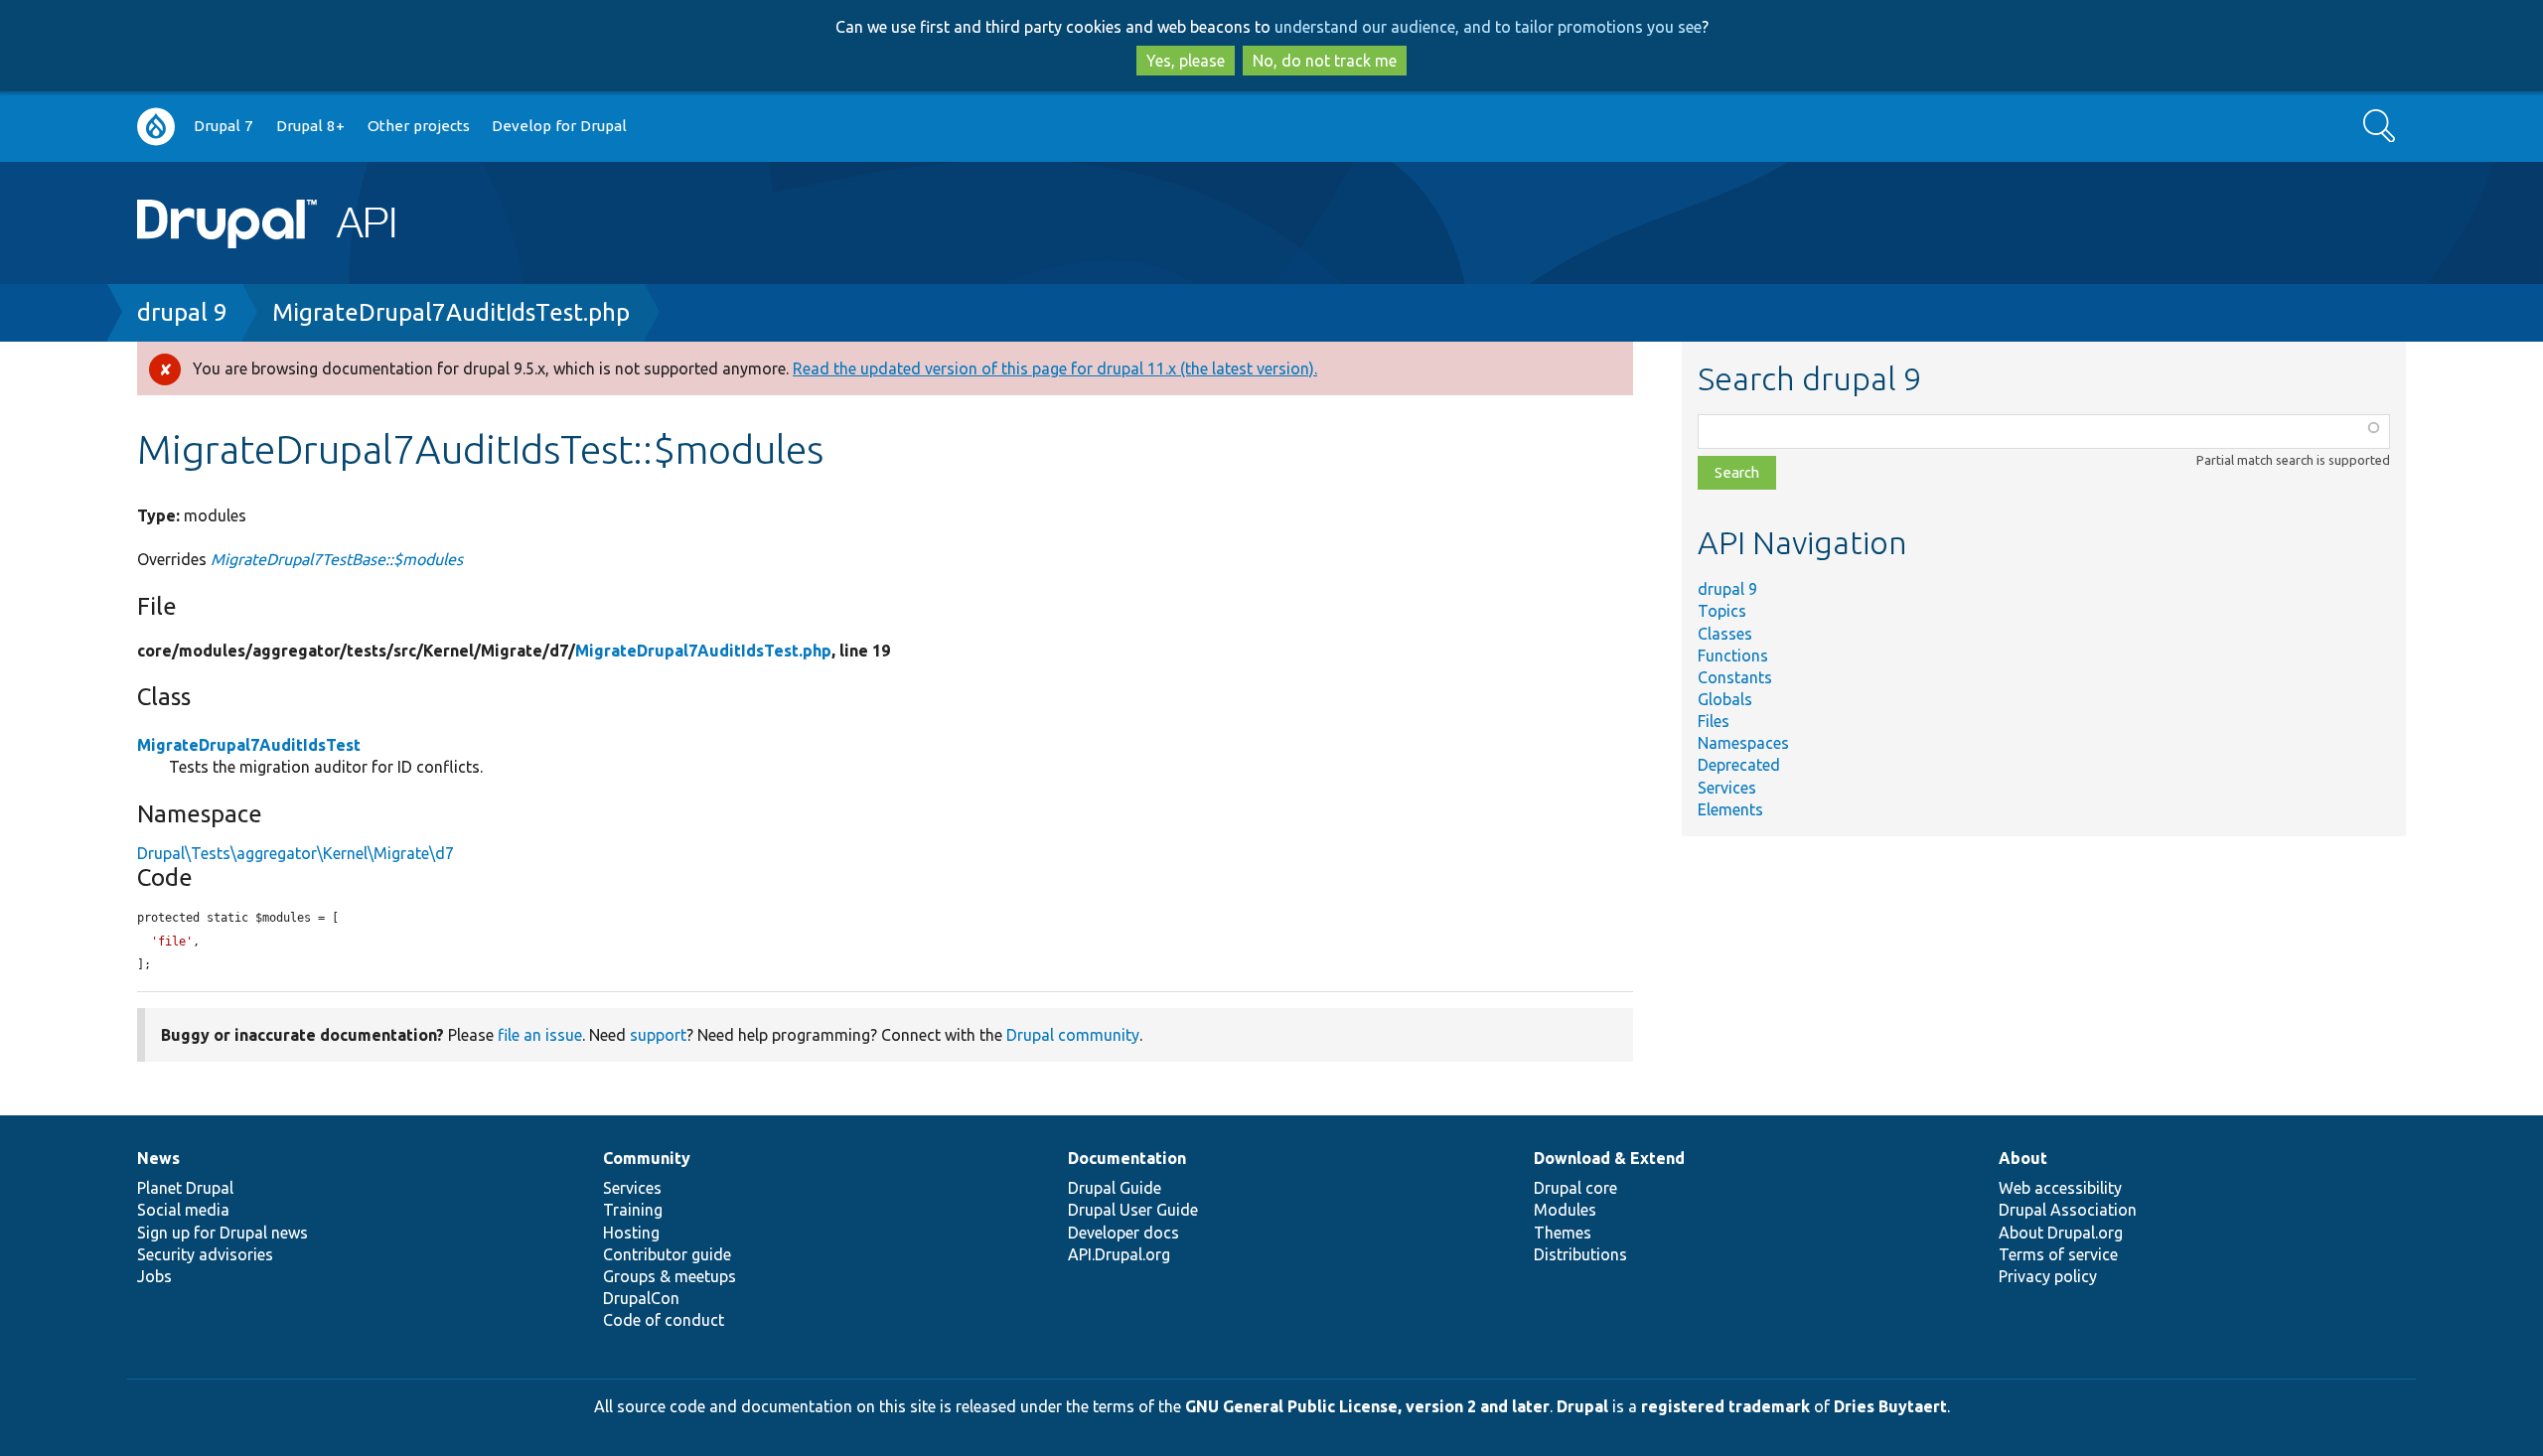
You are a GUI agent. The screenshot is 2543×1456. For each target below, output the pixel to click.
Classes (1725, 634)
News (158, 1158)
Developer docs (1123, 1233)
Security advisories (205, 1254)
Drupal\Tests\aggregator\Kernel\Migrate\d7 (296, 853)
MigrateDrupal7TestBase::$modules (337, 559)
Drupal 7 (224, 126)
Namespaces (1743, 743)
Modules (1565, 1210)
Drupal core (1575, 1188)
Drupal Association (2068, 1210)
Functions (1733, 655)
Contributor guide (667, 1254)
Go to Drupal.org (156, 127)
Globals (1725, 699)
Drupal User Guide (1133, 1210)
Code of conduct (664, 1320)
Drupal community (1073, 1035)
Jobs (154, 1276)
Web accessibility (2060, 1188)
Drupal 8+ (310, 126)
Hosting (631, 1233)
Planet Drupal (185, 1188)
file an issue (540, 1035)
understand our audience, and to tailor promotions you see (1488, 27)
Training (633, 1210)
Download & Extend (1609, 1158)
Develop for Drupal (559, 126)
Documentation (1127, 1158)
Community (647, 1158)
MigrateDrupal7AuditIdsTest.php (451, 312)
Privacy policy (2048, 1276)
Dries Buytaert (1890, 1406)
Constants (1735, 677)
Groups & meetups (670, 1276)
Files (1714, 721)
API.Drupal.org (1119, 1254)
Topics (1722, 611)
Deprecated (1739, 765)
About (2023, 1158)
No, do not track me (1325, 61)
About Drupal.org (2061, 1233)
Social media (183, 1210)
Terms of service (2058, 1254)
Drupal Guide (1115, 1188)
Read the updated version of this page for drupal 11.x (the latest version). (1055, 368)
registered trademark (1725, 1406)
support (658, 1035)
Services (1727, 788)
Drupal (1582, 1406)
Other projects (419, 126)
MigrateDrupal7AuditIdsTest (249, 745)
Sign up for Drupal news (223, 1233)
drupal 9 (182, 312)
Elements (1730, 809)
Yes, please (1186, 61)
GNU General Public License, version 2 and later (1367, 1406)
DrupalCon (641, 1298)
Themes (1563, 1233)
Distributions (1580, 1254)
